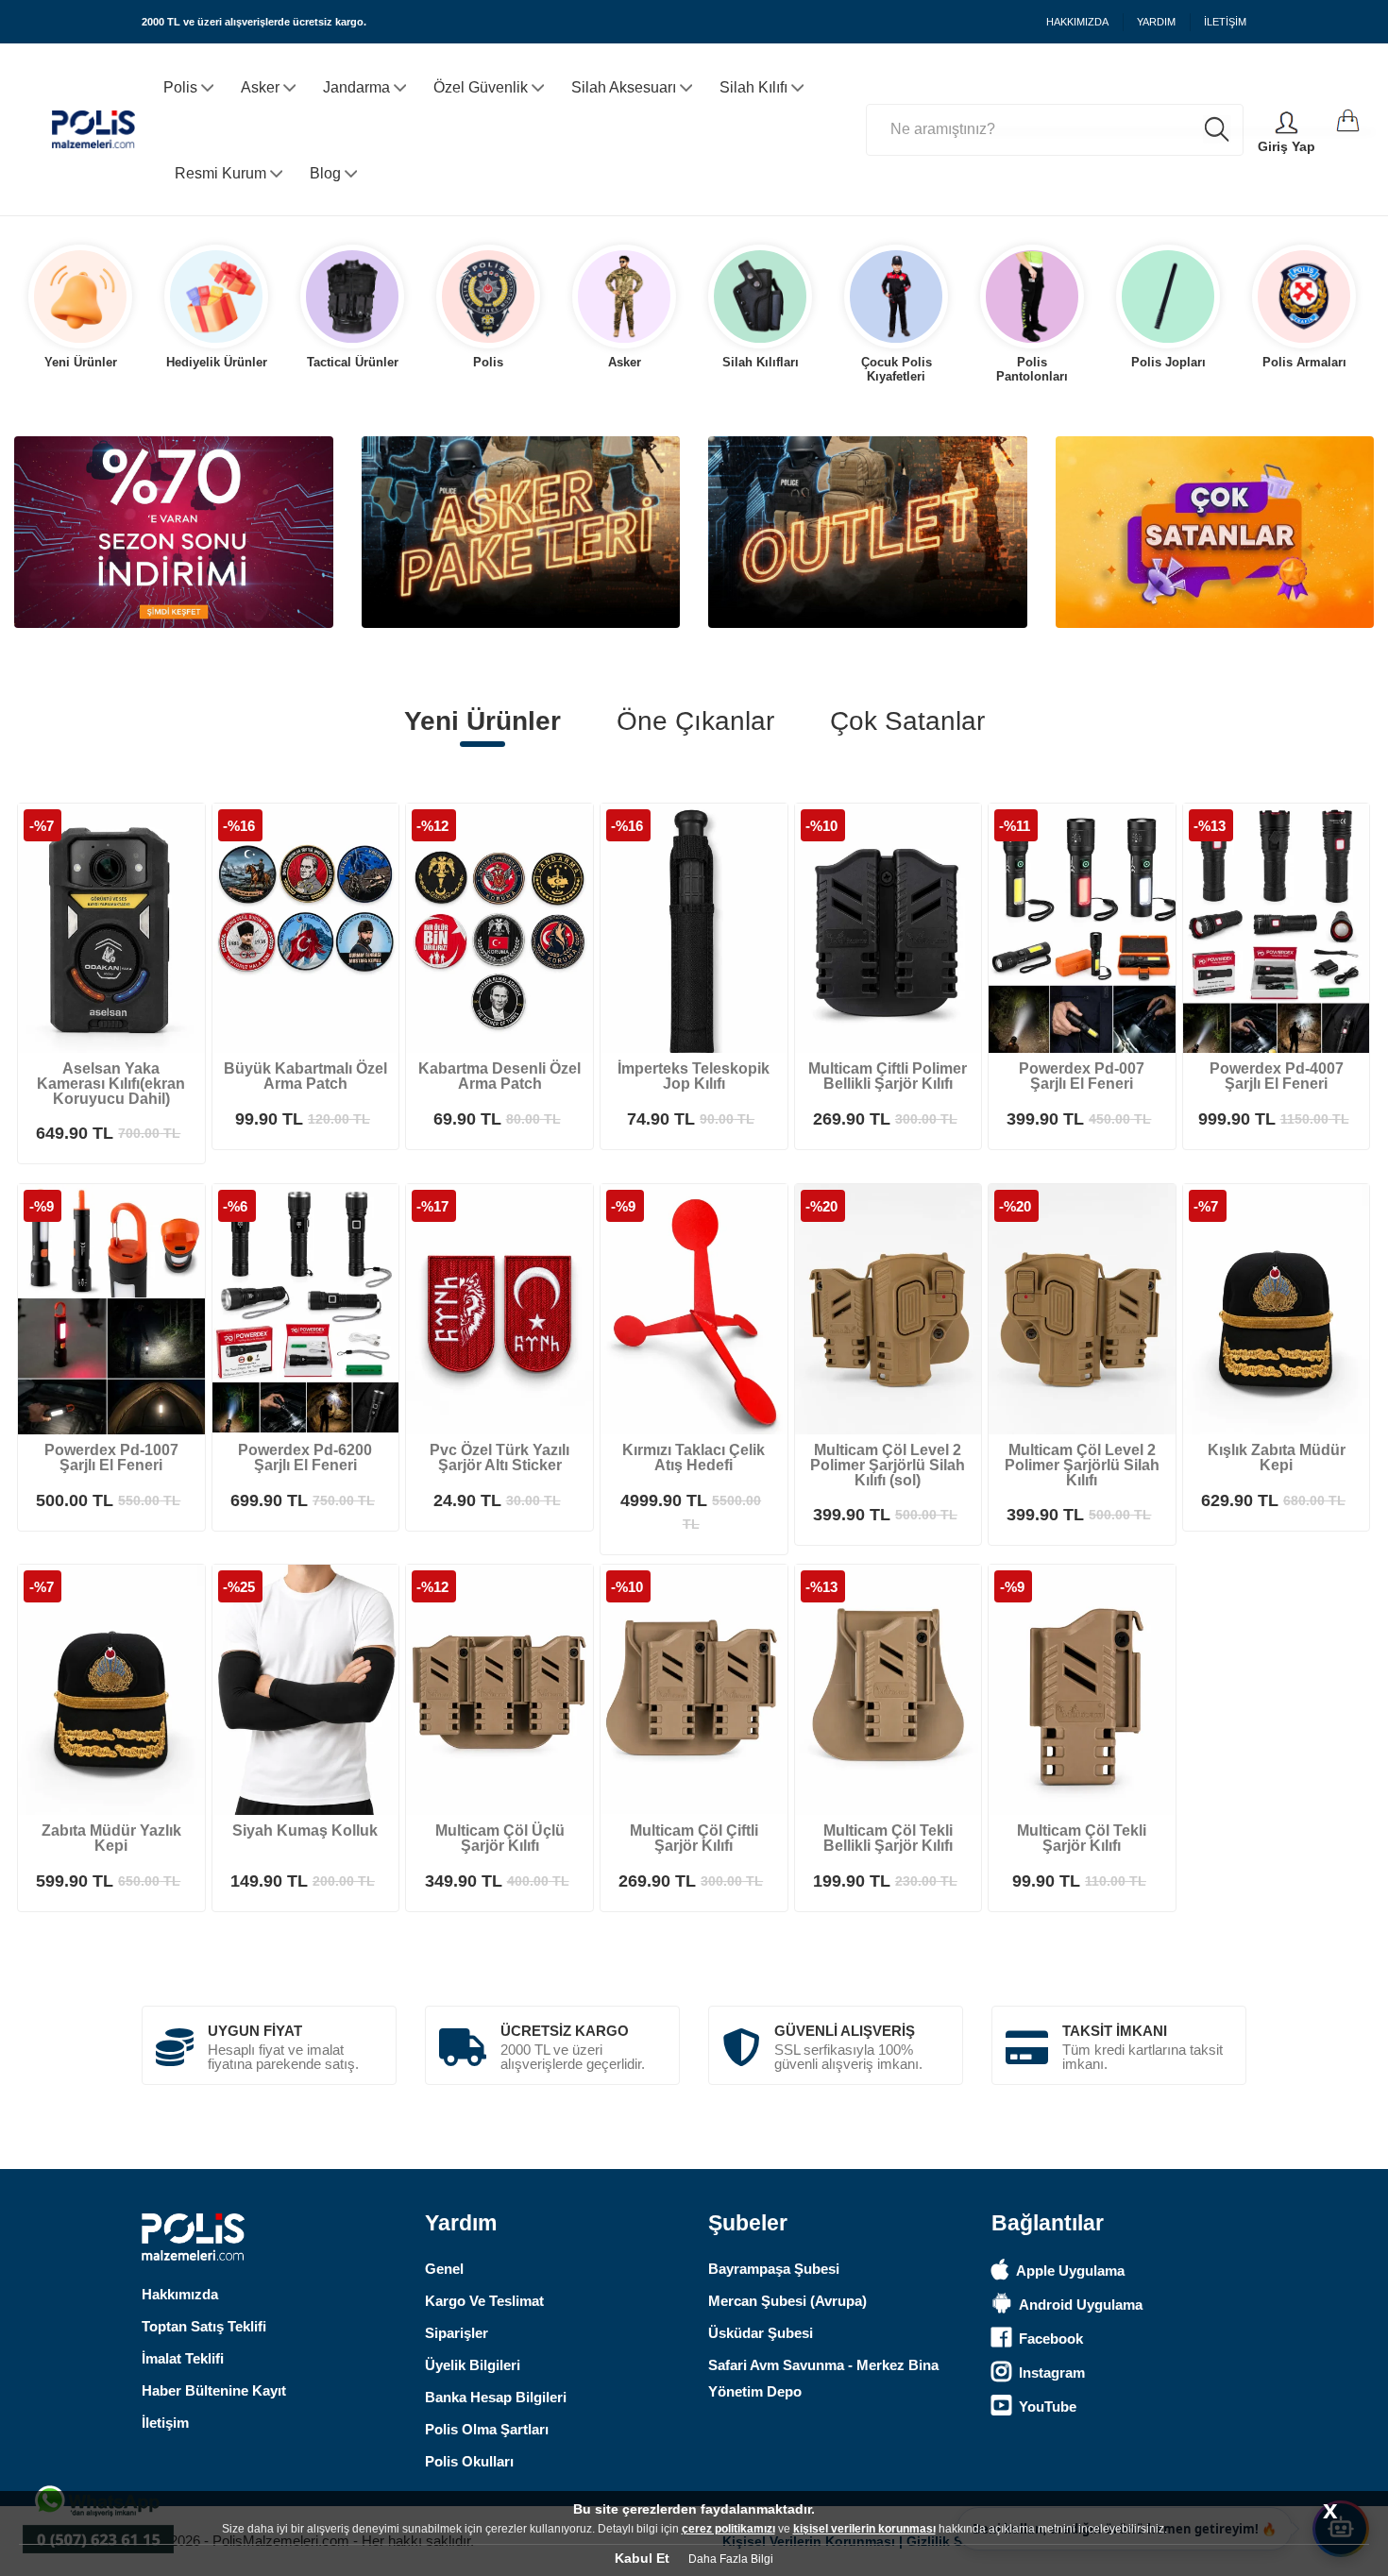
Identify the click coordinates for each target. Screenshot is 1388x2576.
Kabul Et (642, 2558)
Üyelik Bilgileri (473, 2365)
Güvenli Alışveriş (845, 2031)
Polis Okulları (469, 2461)
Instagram (1052, 2373)
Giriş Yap (1286, 146)
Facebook (1051, 2339)
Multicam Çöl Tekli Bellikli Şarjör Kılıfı (888, 1838)
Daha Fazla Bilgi (731, 2559)
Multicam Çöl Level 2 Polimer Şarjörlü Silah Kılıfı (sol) (888, 1465)
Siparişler (457, 2333)
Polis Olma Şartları (487, 2429)
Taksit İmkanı (1115, 2031)
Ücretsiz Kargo (565, 2031)
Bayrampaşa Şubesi (774, 2269)
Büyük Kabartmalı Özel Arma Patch (305, 1076)
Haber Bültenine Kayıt (214, 2390)
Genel (444, 2269)
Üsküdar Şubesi (761, 2333)
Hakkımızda (180, 2294)
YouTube (1048, 2407)
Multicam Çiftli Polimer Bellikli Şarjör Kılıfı (888, 1076)
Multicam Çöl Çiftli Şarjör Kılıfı (694, 1838)
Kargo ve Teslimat (484, 2301)
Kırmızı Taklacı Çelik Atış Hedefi (694, 1457)
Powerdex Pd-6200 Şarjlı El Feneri (305, 1457)
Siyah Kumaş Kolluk (305, 1830)
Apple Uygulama (1070, 2271)
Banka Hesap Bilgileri (496, 2397)
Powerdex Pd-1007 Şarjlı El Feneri (111, 1457)
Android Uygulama (1081, 2305)
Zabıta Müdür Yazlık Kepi (111, 1838)
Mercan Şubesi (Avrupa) (787, 2301)
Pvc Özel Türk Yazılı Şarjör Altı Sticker (499, 1457)
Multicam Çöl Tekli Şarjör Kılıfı (1082, 1838)
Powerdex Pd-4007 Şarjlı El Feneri (1277, 1076)
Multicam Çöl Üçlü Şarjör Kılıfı (500, 1838)
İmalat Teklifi (183, 2358)
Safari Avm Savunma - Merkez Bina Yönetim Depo (823, 2378)
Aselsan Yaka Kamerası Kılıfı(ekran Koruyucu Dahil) (111, 1084)
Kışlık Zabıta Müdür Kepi (1277, 1457)
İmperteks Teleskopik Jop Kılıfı (694, 1076)
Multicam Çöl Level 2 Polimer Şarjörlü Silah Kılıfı (1082, 1465)
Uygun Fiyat (255, 2031)
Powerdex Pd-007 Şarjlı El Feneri (1082, 1076)
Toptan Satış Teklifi (204, 2326)
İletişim (165, 2423)
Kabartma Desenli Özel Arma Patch (499, 1076)
